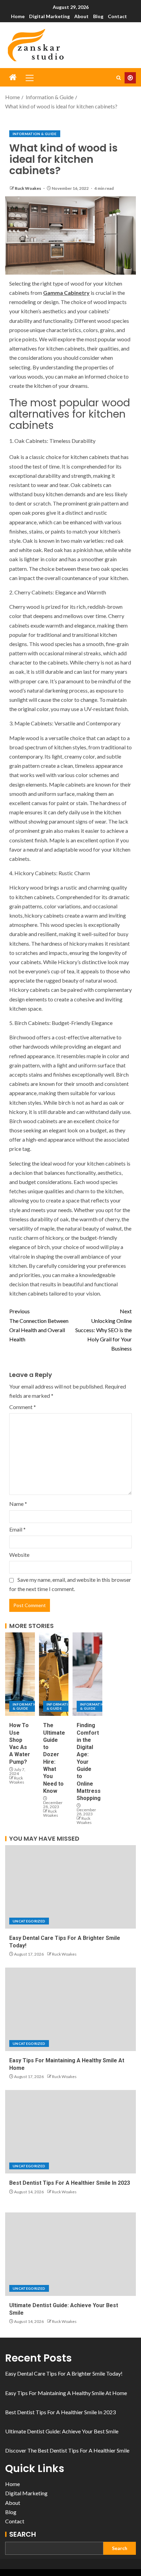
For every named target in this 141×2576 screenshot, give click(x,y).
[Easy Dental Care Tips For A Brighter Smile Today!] (70, 1887)
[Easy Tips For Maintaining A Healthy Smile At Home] (70, 2009)
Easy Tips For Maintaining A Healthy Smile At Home (66, 2393)
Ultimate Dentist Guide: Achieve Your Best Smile (62, 2431)
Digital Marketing (49, 16)
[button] (29, 78)
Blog (98, 16)
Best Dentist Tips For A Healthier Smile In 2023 (70, 2183)
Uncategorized (29, 1921)
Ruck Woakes (28, 188)
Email (17, 1529)
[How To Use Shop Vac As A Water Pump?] (20, 1674)
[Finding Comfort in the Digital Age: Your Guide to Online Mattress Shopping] (87, 1674)
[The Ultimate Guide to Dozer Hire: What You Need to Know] (54, 1674)
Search (23, 2534)
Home (18, 16)
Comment (23, 1407)
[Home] (13, 77)
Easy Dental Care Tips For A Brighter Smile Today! (64, 2373)
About (81, 16)
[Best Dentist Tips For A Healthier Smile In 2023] (70, 2132)
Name (18, 1504)
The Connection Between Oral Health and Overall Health (39, 1325)
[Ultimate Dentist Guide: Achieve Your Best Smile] (70, 2254)
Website (19, 1555)
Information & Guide (35, 134)
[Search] (119, 78)
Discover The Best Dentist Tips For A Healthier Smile (67, 2450)
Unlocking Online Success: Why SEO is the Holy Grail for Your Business (104, 1330)
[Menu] (29, 78)
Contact (117, 16)
